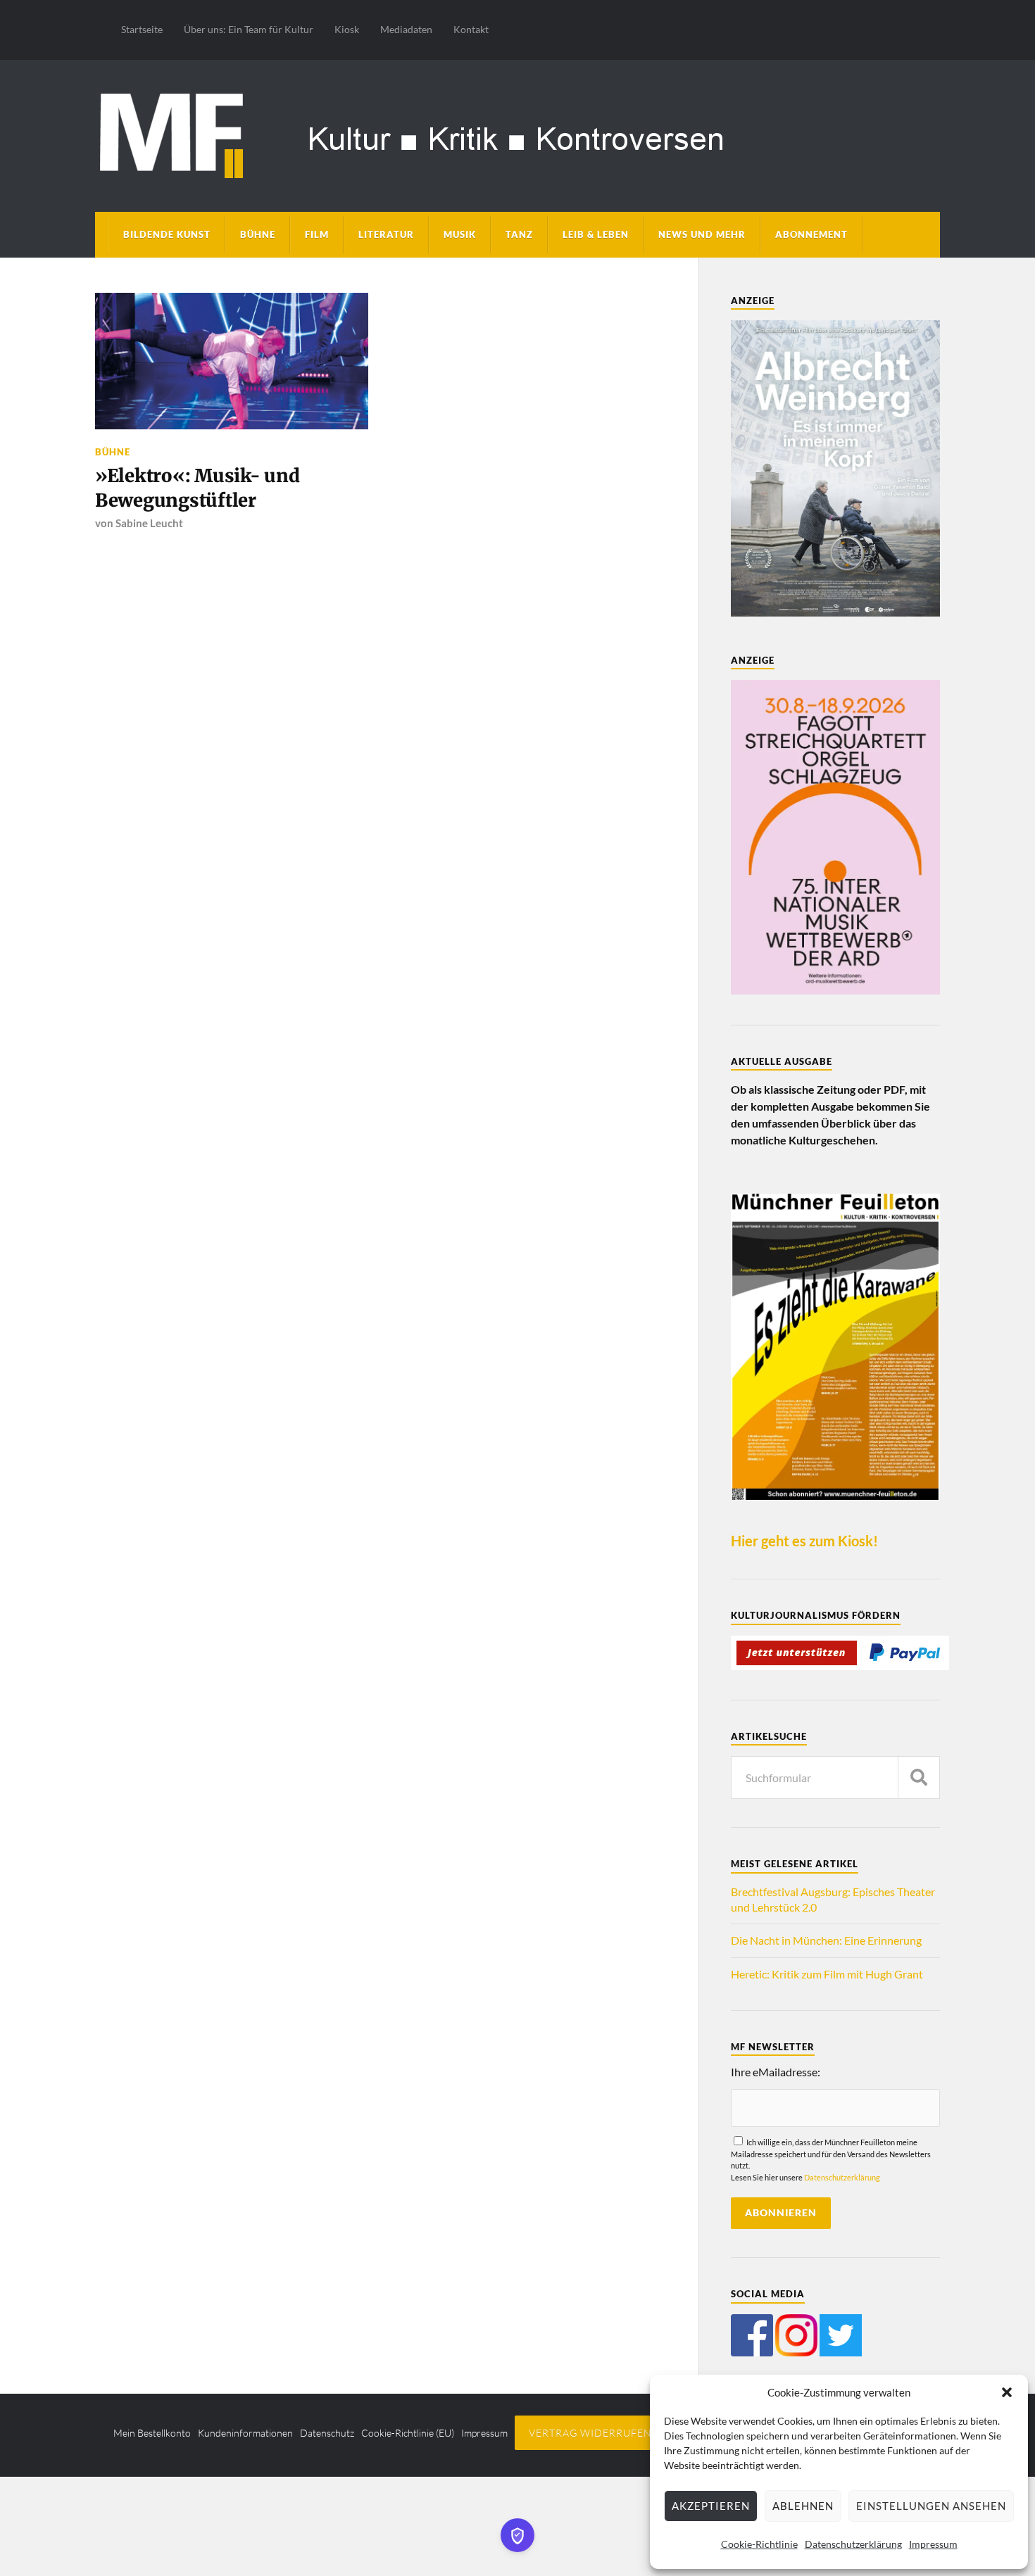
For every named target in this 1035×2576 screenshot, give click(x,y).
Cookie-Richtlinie (759, 2544)
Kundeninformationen (245, 2433)
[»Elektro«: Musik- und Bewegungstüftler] (232, 361)
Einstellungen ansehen (931, 2506)
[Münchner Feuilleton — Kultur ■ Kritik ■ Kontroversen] (517, 133)
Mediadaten (406, 29)
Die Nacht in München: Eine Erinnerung (826, 1940)
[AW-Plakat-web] (835, 612)
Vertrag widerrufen (590, 2433)
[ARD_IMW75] (835, 990)
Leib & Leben (596, 234)
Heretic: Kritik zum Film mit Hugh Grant (827, 1974)
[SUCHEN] (919, 1778)
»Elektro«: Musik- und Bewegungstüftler (197, 488)
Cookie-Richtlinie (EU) (408, 2433)
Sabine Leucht (149, 523)
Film (317, 234)
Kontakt (471, 29)
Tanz (519, 234)
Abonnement (811, 234)
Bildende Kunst (167, 234)
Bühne (258, 234)
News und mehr (702, 234)
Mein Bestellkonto (152, 2433)
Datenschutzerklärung (853, 2544)
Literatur (386, 234)
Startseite (142, 29)
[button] (1007, 2392)
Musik (460, 234)
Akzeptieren (711, 2506)
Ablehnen (803, 2506)
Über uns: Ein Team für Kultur (249, 29)
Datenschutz (327, 2433)
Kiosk (347, 29)
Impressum (933, 2544)
